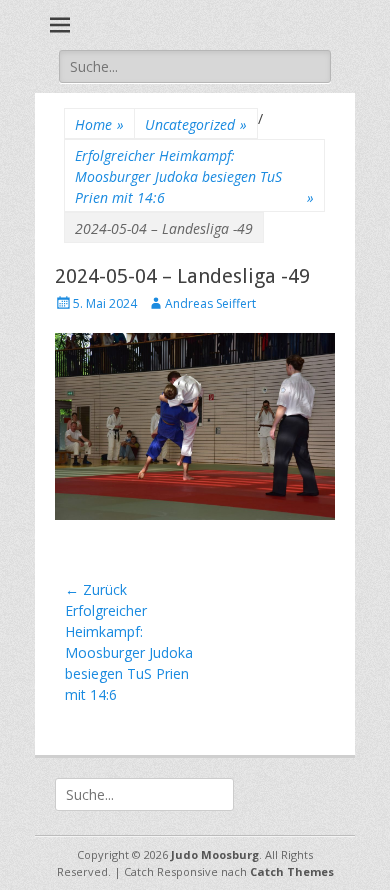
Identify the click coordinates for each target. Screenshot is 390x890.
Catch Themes (292, 871)
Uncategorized (196, 124)
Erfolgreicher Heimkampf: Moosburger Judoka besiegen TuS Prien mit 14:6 (194, 176)
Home (99, 124)
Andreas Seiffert (210, 303)
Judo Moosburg (215, 854)
